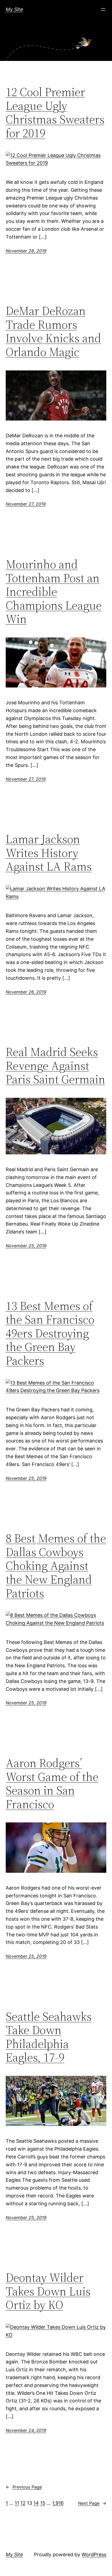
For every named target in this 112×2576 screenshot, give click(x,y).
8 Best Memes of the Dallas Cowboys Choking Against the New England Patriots (56, 1566)
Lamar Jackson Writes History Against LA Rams (49, 853)
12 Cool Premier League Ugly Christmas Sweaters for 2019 (55, 113)
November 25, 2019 (26, 1246)
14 (36, 2503)
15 (43, 2503)
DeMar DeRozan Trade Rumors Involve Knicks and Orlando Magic (53, 331)
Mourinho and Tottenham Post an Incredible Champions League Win (54, 592)
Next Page (92, 2503)
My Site (14, 9)
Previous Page (24, 2487)
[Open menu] (103, 9)
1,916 (58, 2503)
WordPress (94, 2554)
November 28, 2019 (26, 251)
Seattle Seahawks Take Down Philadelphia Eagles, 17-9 (49, 2037)
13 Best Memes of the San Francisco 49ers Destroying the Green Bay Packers (50, 1333)
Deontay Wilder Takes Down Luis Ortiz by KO (48, 2291)
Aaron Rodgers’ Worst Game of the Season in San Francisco (52, 1784)
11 (17, 2503)
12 (23, 2503)
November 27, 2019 (26, 504)
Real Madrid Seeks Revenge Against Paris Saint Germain (55, 1066)
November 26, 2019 (26, 992)
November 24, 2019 (26, 2430)
